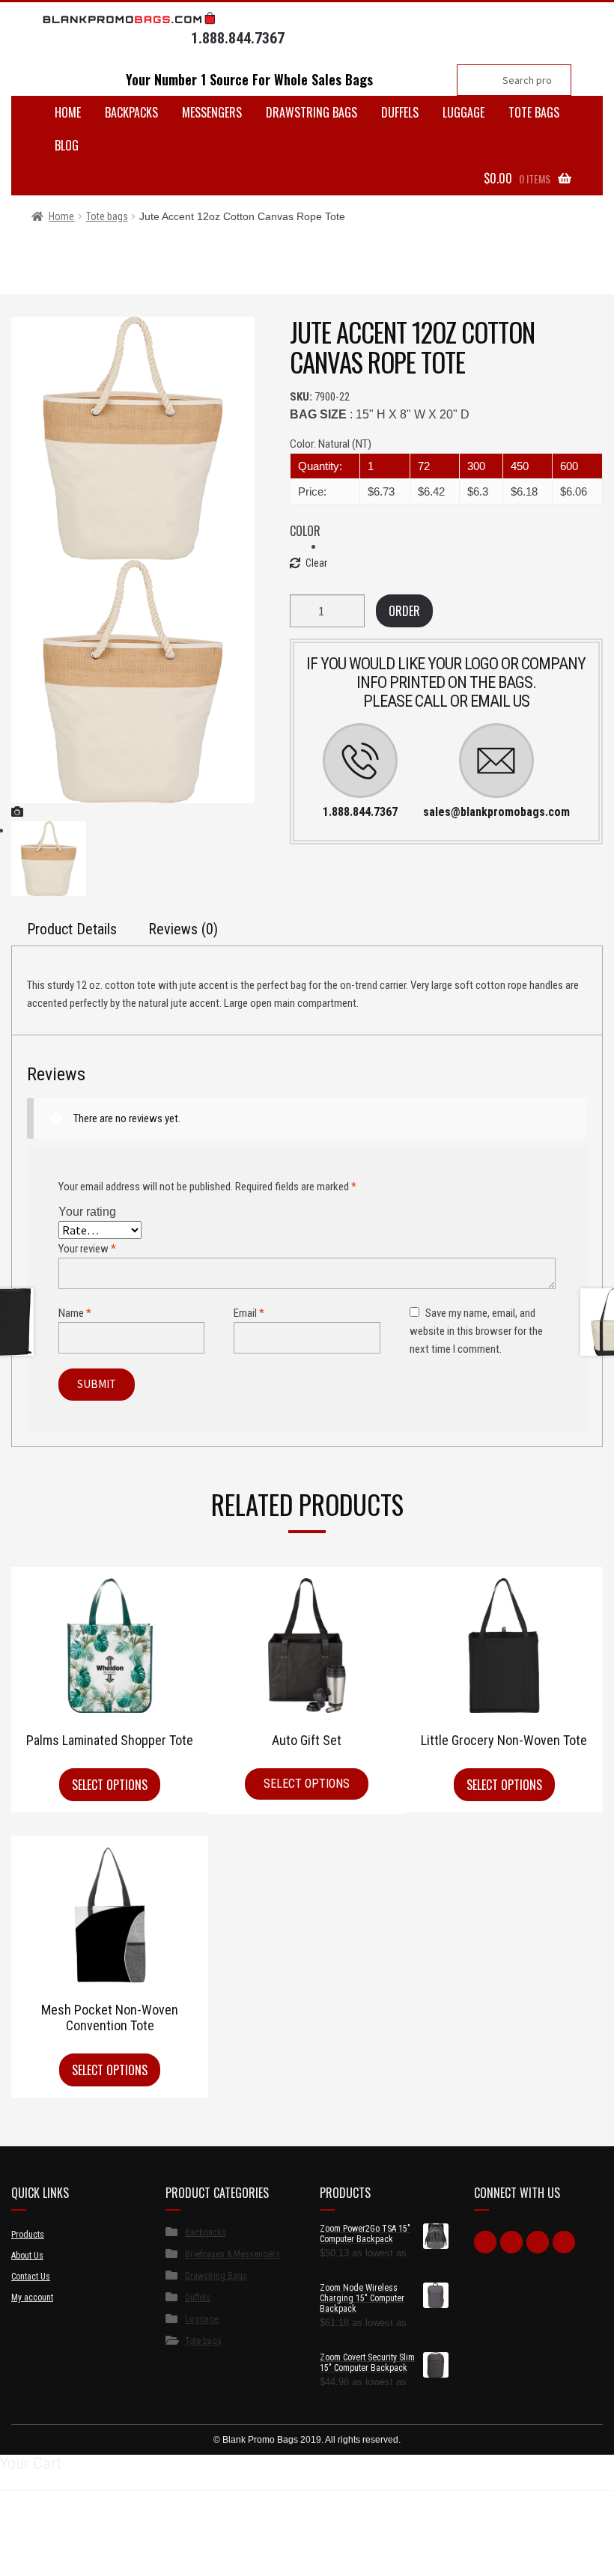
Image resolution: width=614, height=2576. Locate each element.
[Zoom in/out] (128, 2548)
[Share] (54, 2548)
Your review (87, 1249)
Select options (110, 1785)
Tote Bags (534, 112)
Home (68, 112)
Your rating (87, 1212)
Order (404, 611)
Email (249, 1313)
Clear (316, 563)
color (305, 531)
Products (28, 2235)
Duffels (400, 112)
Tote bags (107, 216)
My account (32, 2298)
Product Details (72, 929)
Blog (67, 145)
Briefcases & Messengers (232, 2254)
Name (75, 1313)
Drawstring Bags (311, 112)
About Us (27, 2256)
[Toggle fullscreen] (91, 2548)
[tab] (72, 928)
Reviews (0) (183, 929)
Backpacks (131, 112)
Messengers (212, 112)
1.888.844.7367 (238, 38)
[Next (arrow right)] (54, 2568)
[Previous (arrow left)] (17, 2568)
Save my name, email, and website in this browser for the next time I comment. (476, 1331)
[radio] (463, 546)
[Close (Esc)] (17, 2548)
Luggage (463, 112)
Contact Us (31, 2277)
